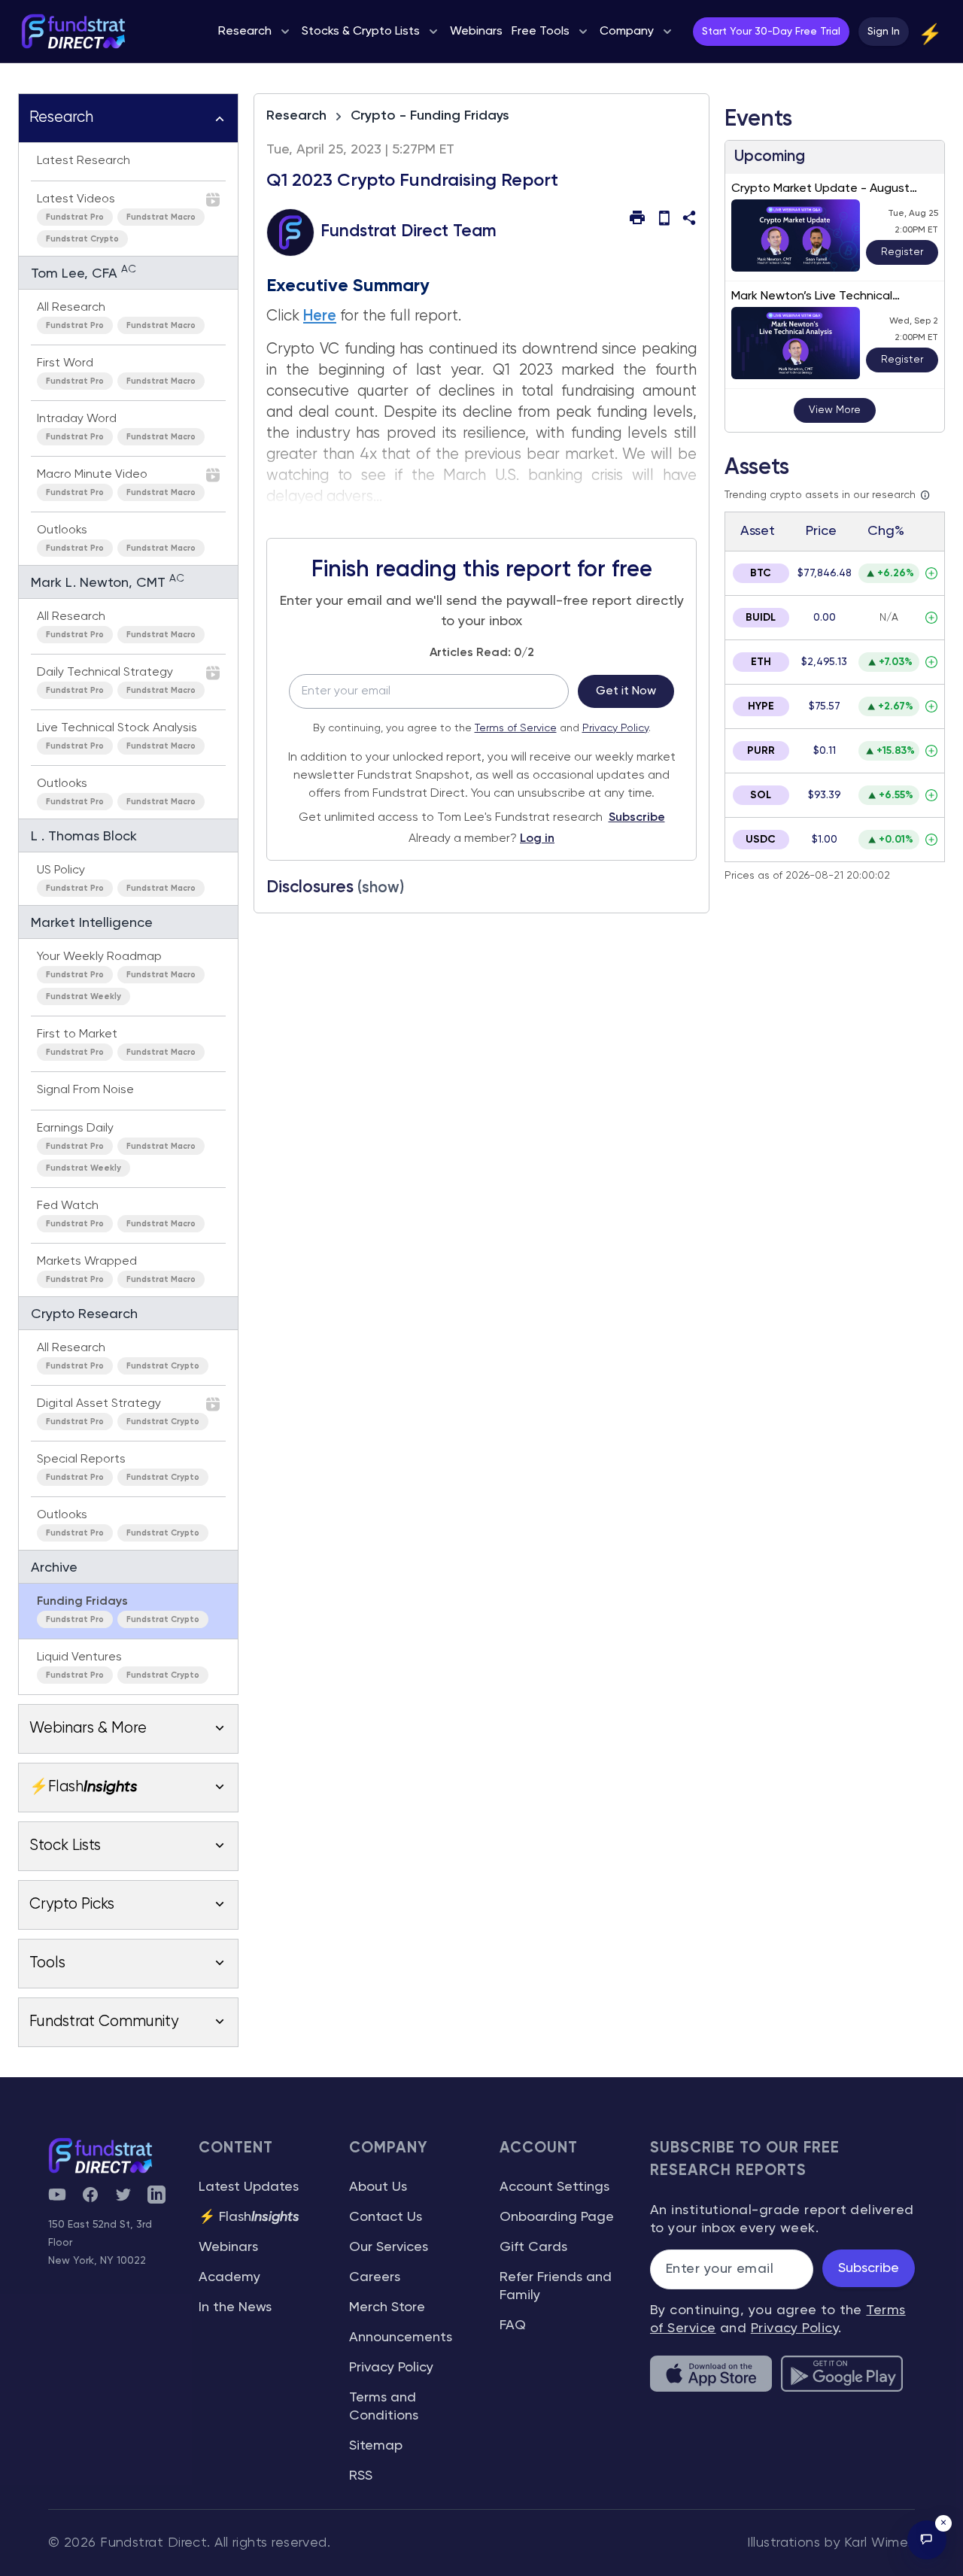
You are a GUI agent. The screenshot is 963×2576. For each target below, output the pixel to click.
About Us (378, 2187)
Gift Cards (533, 2247)
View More (835, 410)
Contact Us (386, 2217)
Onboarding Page (557, 2217)
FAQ (513, 2325)
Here (320, 316)
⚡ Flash (249, 2217)
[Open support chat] (927, 2540)
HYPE (761, 706)
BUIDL (761, 618)
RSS (361, 2476)
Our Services (389, 2247)
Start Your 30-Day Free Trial (771, 32)
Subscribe (637, 818)
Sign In (884, 32)
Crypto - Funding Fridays (430, 116)
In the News (235, 2307)
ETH (761, 662)
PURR (761, 751)
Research (296, 116)
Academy (229, 2277)
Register (902, 252)
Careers (375, 2277)
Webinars (228, 2247)
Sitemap (376, 2446)
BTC (761, 573)
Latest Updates (249, 2187)
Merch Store (387, 2307)
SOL (761, 795)
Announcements (401, 2338)
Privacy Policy (615, 728)
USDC (761, 840)
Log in (537, 839)
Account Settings (554, 2187)
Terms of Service (516, 728)
